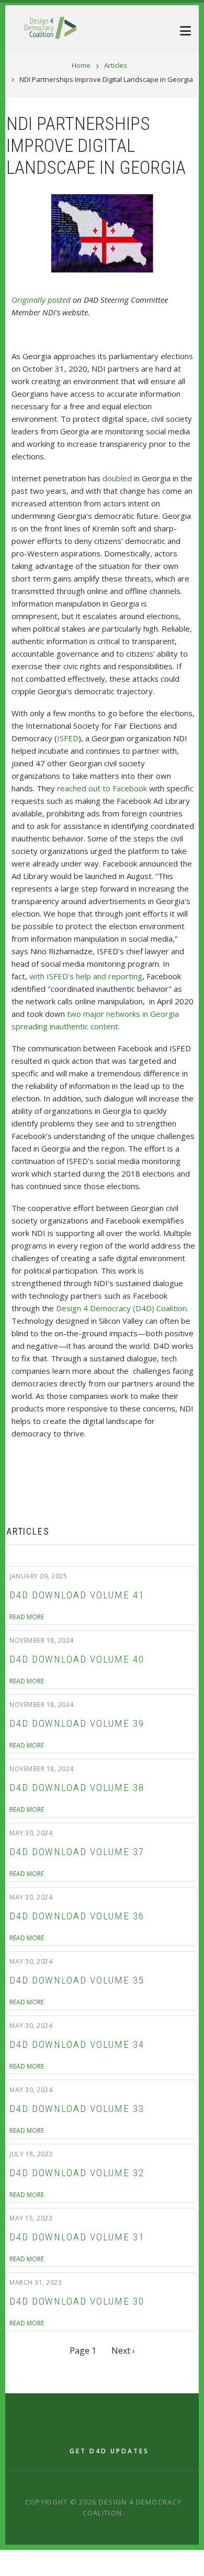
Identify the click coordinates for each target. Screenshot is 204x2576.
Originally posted (41, 300)
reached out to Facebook (102, 788)
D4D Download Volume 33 (77, 2109)
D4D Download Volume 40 (77, 1659)
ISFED (68, 738)
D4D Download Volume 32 (77, 2173)
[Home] (50, 27)
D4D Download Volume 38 (77, 1788)
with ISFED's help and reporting (86, 976)
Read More (27, 1617)
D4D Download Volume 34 (77, 2045)
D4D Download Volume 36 (77, 1916)
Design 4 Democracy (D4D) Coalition (121, 1308)
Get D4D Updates (109, 2451)
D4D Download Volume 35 (77, 1980)
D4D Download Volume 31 (77, 2237)
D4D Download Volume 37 (77, 1852)
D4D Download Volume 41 (77, 1595)
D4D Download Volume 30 (77, 2301)
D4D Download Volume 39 (77, 1724)
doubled (117, 478)
